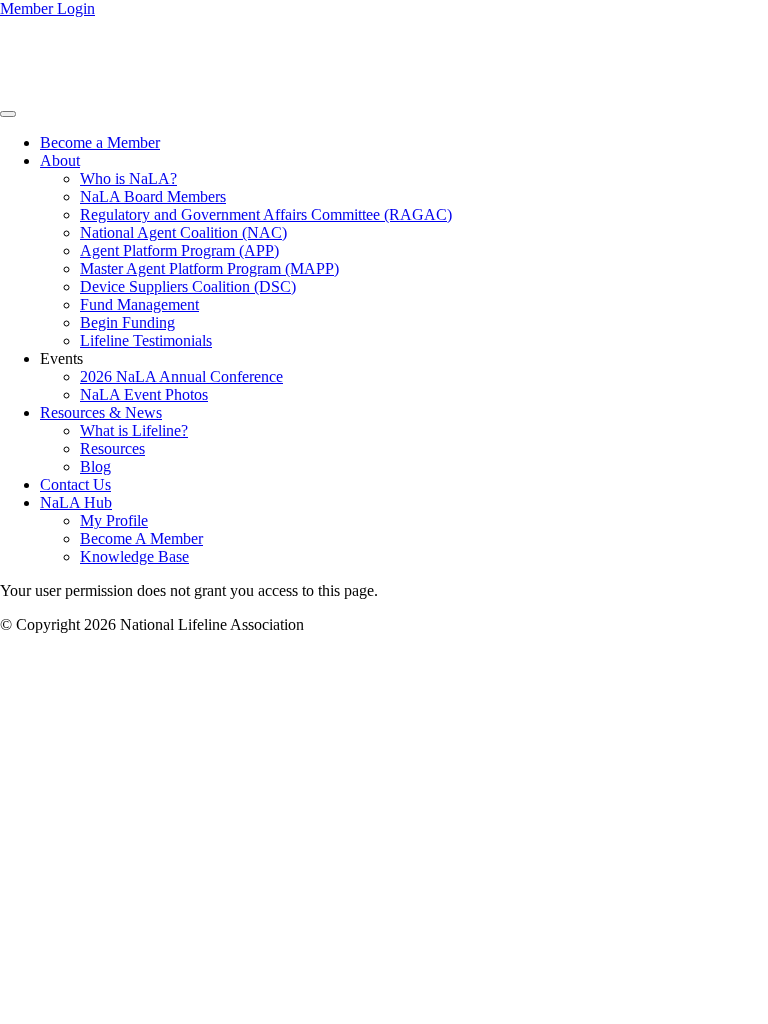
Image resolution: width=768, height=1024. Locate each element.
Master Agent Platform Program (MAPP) (209, 268)
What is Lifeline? (134, 430)
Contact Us (75, 484)
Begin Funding (127, 322)
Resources (112, 448)
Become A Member (141, 538)
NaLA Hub (76, 502)
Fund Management (139, 304)
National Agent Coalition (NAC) (183, 232)
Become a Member (100, 142)
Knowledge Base (134, 556)
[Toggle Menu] (8, 114)
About (60, 160)
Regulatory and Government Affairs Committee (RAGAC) (266, 214)
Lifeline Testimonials (146, 340)
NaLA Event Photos (144, 394)
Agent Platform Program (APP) (179, 250)
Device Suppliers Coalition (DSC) (188, 286)
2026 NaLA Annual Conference (181, 376)
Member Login (47, 8)
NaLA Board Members (153, 196)
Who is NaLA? (128, 178)
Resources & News (101, 412)
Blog (95, 466)
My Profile (114, 520)
